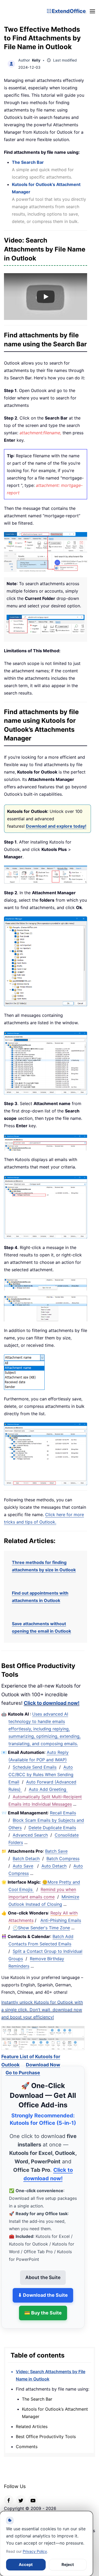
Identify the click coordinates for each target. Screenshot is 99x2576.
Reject (68, 2565)
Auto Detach (54, 1866)
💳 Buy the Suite (43, 2307)
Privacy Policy (35, 2551)
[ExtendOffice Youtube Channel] (33, 2494)
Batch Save (56, 1851)
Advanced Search (30, 1835)
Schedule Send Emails (35, 1767)
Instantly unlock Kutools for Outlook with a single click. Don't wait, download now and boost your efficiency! (42, 2010)
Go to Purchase (23, 2067)
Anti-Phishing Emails (61, 1920)
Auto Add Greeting (48, 1789)
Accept (26, 2565)
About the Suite (43, 2272)
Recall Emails (63, 1813)
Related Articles (32, 2421)
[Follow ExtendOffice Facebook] (9, 2494)
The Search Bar (28, 162)
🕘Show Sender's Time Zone (41, 1928)
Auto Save (23, 1866)
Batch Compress (63, 1858)
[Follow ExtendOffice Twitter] (21, 2494)
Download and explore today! (56, 826)
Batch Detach (26, 1858)
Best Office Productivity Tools (46, 2431)
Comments (27, 2441)
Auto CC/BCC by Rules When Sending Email (41, 1774)
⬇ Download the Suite (43, 2289)
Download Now (43, 2059)
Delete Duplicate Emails (52, 1828)
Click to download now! (52, 1703)
